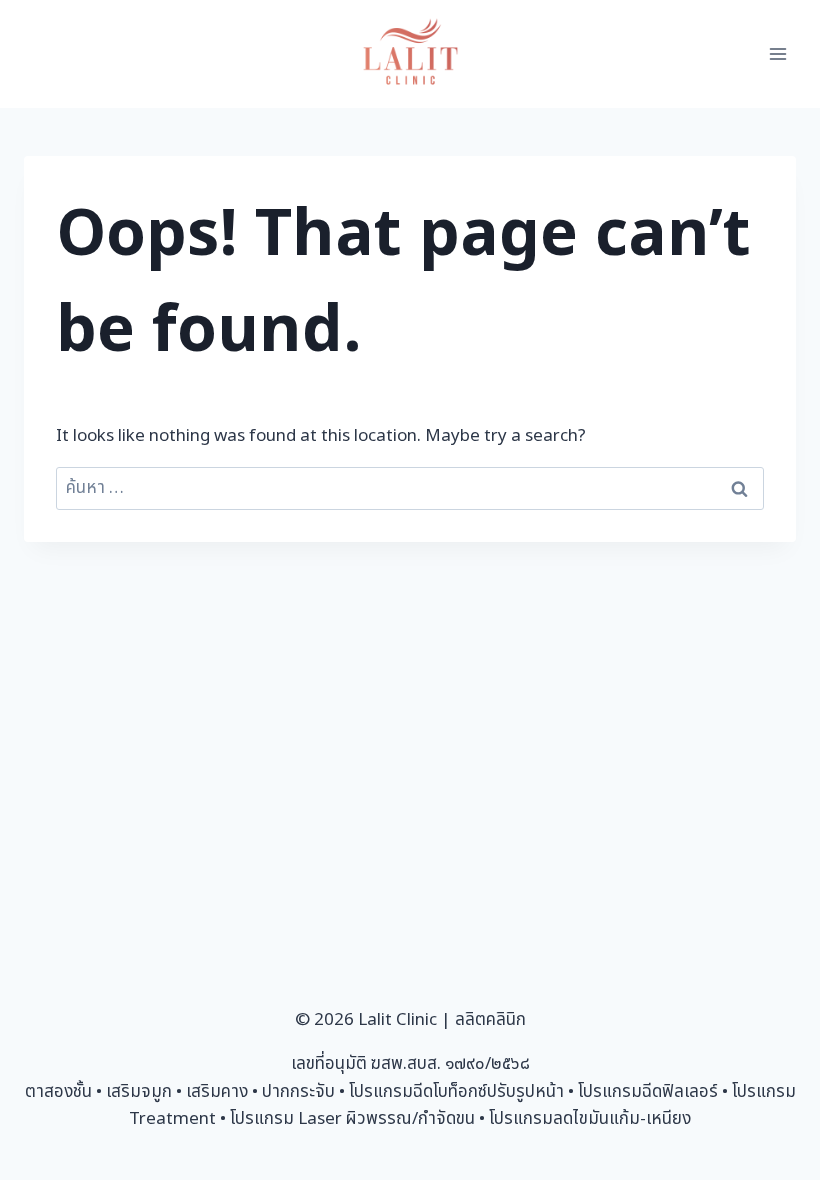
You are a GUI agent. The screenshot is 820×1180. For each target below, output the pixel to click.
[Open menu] (777, 53)
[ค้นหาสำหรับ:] (410, 488)
